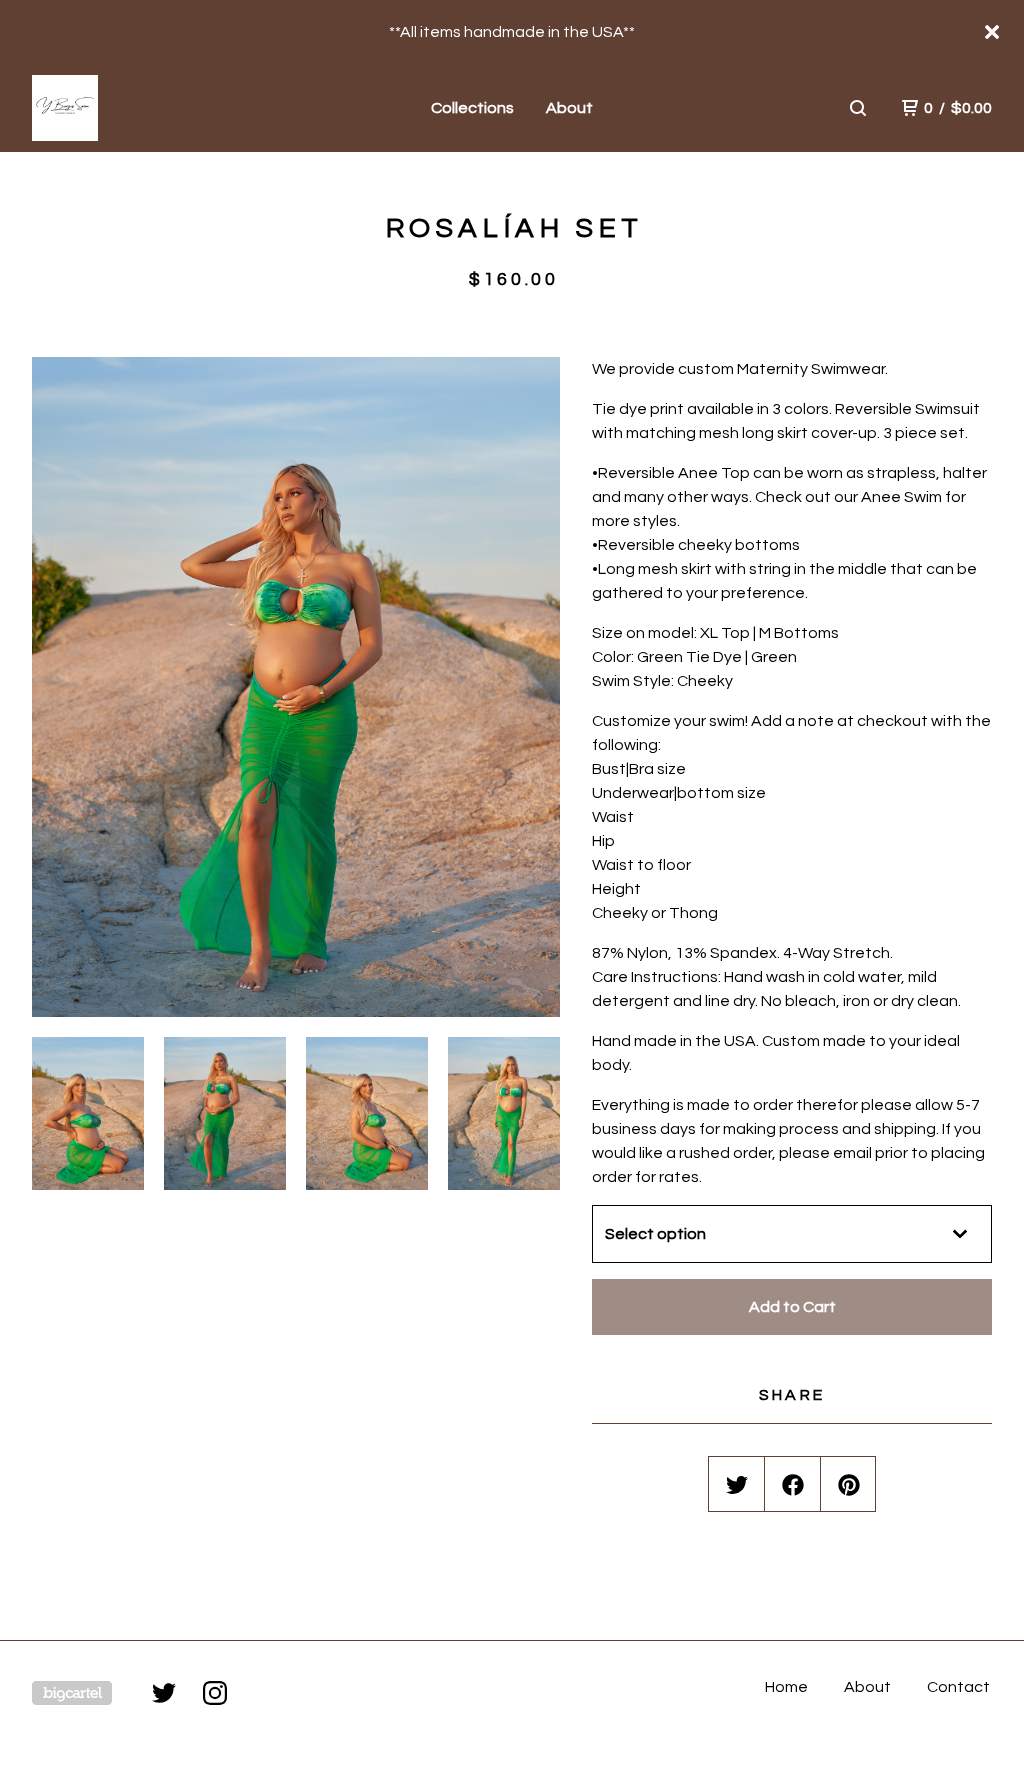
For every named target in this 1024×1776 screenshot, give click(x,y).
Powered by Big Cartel (72, 1693)
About (569, 108)
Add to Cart (792, 1307)
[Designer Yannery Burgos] (136, 108)
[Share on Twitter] (737, 1485)
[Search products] (858, 108)
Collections (472, 108)
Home (786, 1687)
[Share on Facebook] (793, 1485)
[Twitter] (164, 1693)
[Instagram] (215, 1693)
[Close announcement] (992, 32)
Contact (958, 1687)
